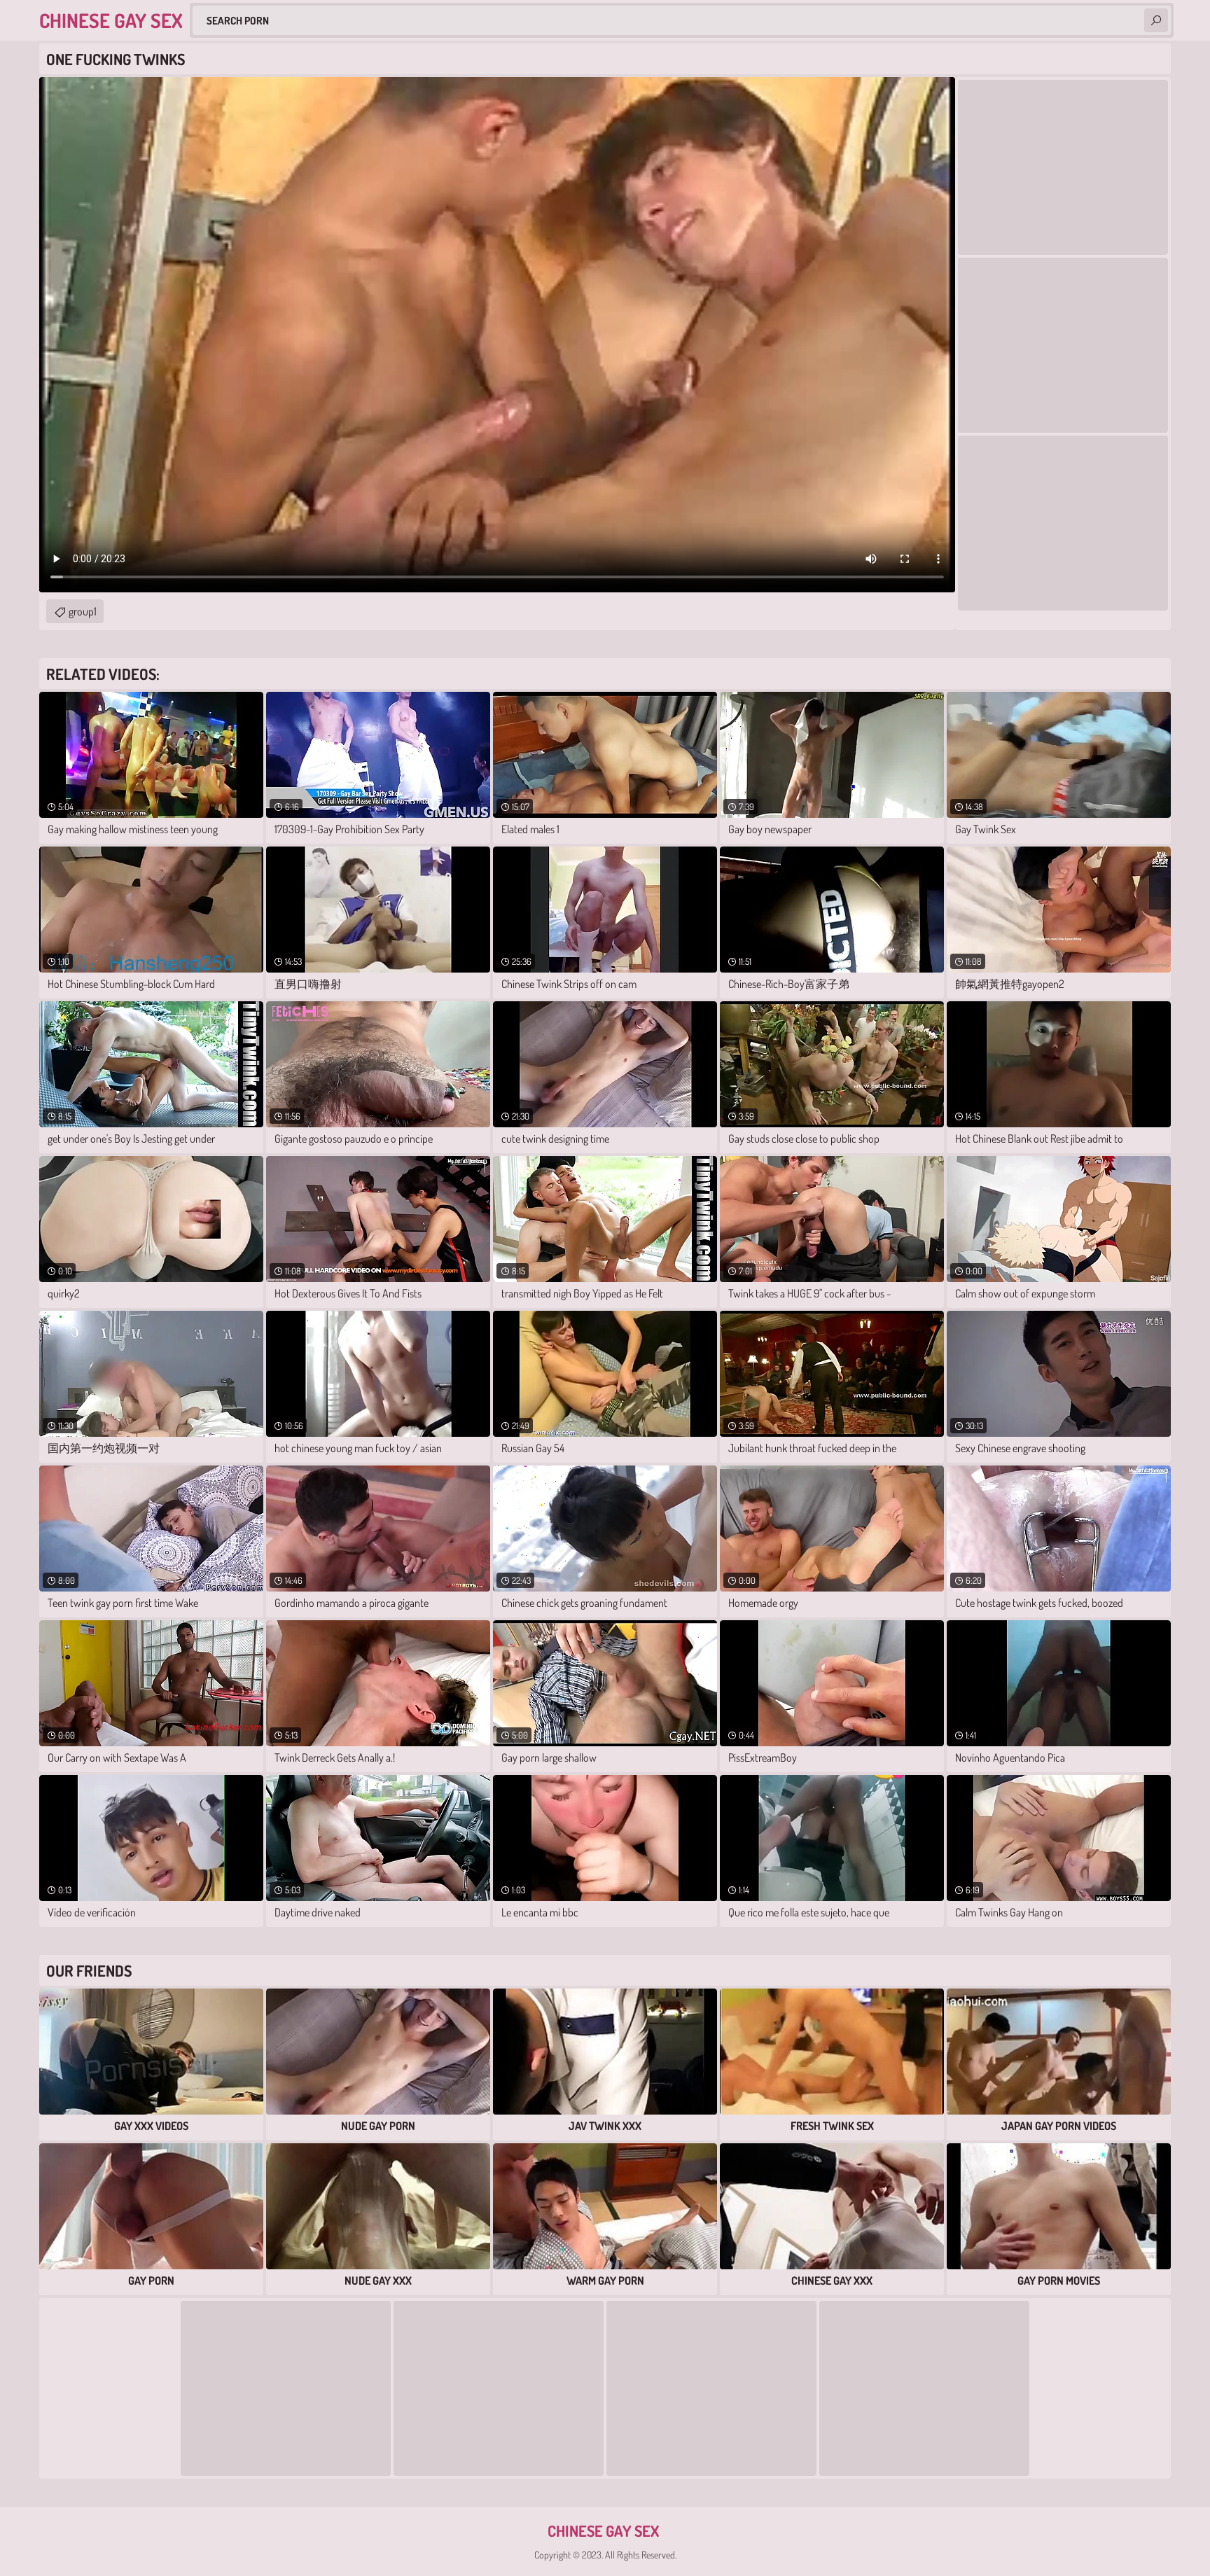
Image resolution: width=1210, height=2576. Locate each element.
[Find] (1156, 20)
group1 (83, 611)
